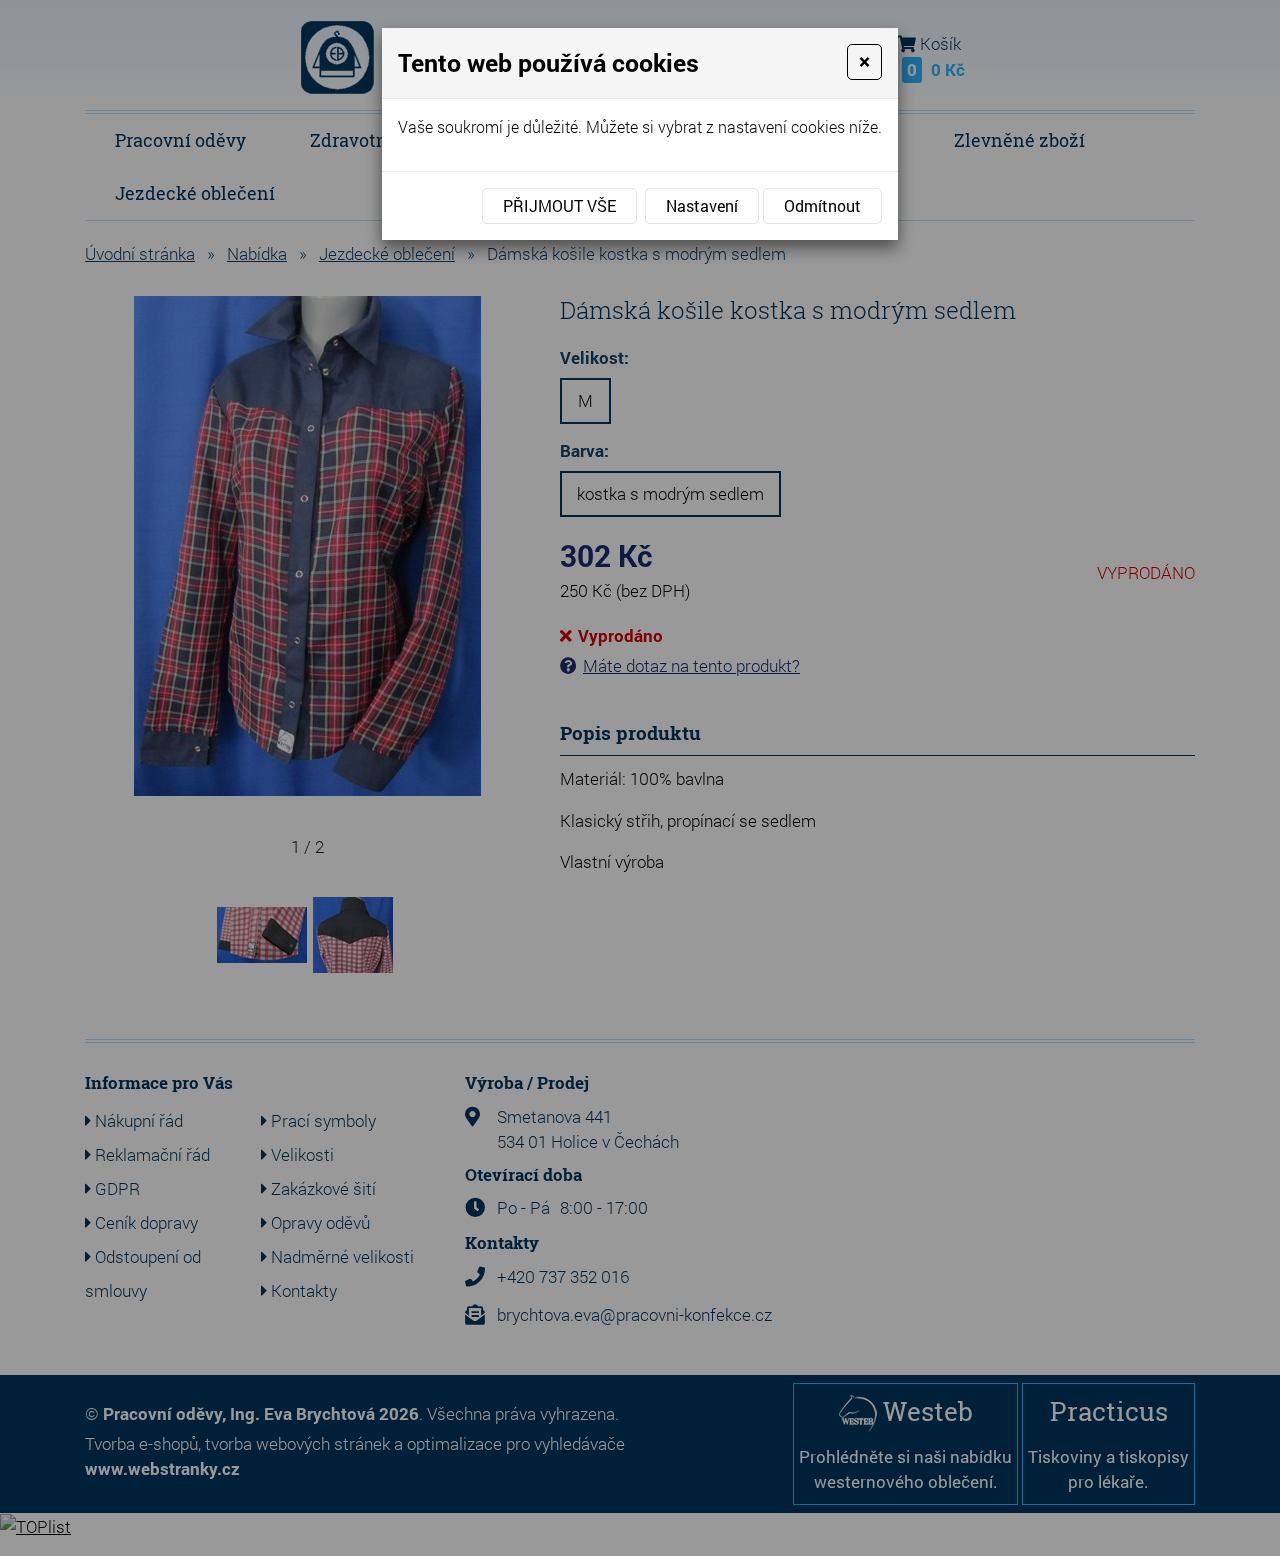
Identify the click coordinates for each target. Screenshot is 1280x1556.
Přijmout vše (559, 205)
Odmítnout (822, 205)
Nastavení (702, 205)
